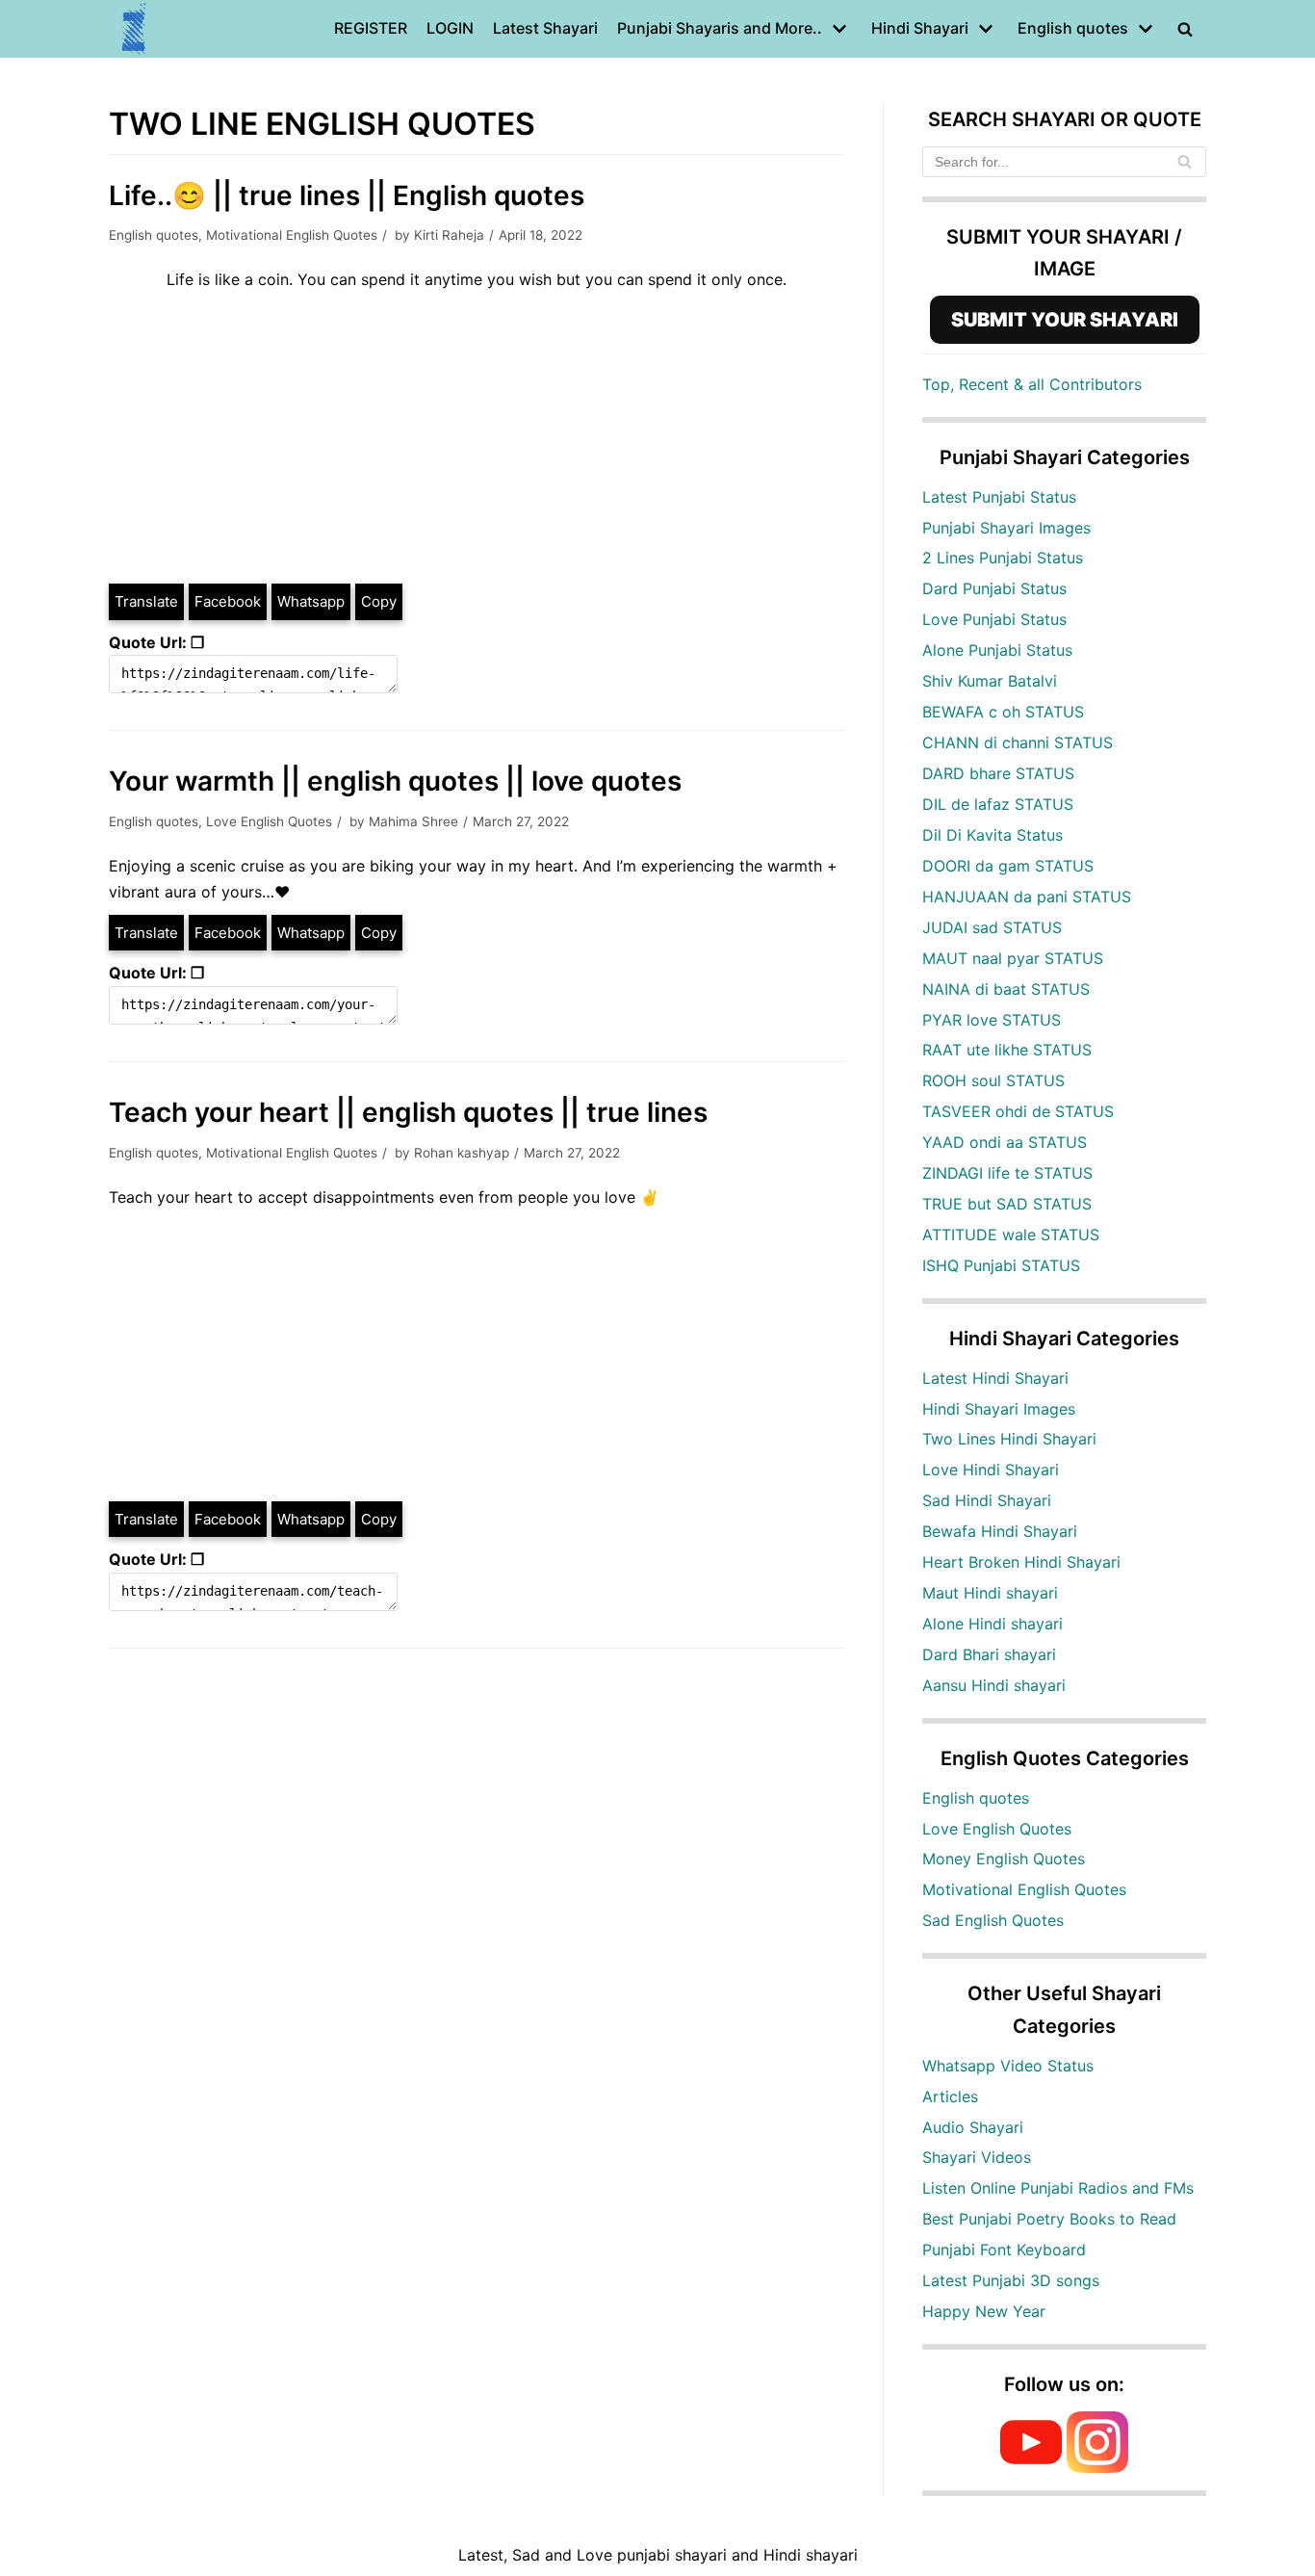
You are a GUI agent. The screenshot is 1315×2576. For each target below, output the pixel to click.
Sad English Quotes (993, 1920)
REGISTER (371, 28)
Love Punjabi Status (994, 619)
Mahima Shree (413, 821)
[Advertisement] (477, 437)
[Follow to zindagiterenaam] (1097, 2467)
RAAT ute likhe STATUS (1007, 1050)
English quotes (154, 235)
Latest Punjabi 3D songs (1011, 2280)
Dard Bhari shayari (989, 1654)
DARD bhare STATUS (998, 773)
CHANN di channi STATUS (1018, 742)
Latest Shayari (545, 28)
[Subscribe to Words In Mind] (1031, 2467)
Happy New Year (984, 2311)
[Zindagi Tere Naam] (135, 29)
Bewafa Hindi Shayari (1000, 1531)
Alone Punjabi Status (997, 650)
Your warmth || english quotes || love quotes (395, 781)
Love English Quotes (269, 821)
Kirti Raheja (449, 235)
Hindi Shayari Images (999, 1409)
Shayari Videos (977, 2157)
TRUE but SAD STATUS (1007, 1204)
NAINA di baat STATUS (1006, 989)
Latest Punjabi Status (999, 497)
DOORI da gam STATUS (1008, 866)
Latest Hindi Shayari (995, 1378)
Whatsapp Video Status (1008, 2066)
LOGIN (450, 28)
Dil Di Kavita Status (993, 835)
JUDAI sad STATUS (992, 927)
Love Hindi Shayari (991, 1470)
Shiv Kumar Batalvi (990, 681)
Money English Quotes (1004, 1859)
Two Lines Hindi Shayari (1009, 1439)
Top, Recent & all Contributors (1032, 384)
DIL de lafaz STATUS (998, 804)
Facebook (228, 601)
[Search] (1185, 162)
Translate (146, 601)
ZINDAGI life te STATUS (1007, 1173)
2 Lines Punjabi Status (1003, 558)
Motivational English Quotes (292, 235)
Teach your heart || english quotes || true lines (408, 1112)
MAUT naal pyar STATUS (1013, 958)
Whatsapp (311, 601)
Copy (379, 601)
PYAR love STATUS (992, 1020)
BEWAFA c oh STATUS (1003, 712)
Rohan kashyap (462, 1153)
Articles (950, 2096)
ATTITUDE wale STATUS (1011, 1235)
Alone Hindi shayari (993, 1624)
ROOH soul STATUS (993, 1080)
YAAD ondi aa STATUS (1005, 1142)
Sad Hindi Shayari (987, 1500)
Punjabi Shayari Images (1006, 528)
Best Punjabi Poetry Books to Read (1049, 2219)
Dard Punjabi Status (994, 588)
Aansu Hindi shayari (994, 1685)
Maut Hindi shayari (990, 1593)
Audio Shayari (973, 2127)
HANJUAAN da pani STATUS (1027, 897)
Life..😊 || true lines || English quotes (347, 195)
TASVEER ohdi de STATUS (1018, 1111)
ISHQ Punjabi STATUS (1001, 1265)
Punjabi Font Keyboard (1004, 2250)
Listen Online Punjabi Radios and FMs (1058, 2188)
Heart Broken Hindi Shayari (1021, 1562)
